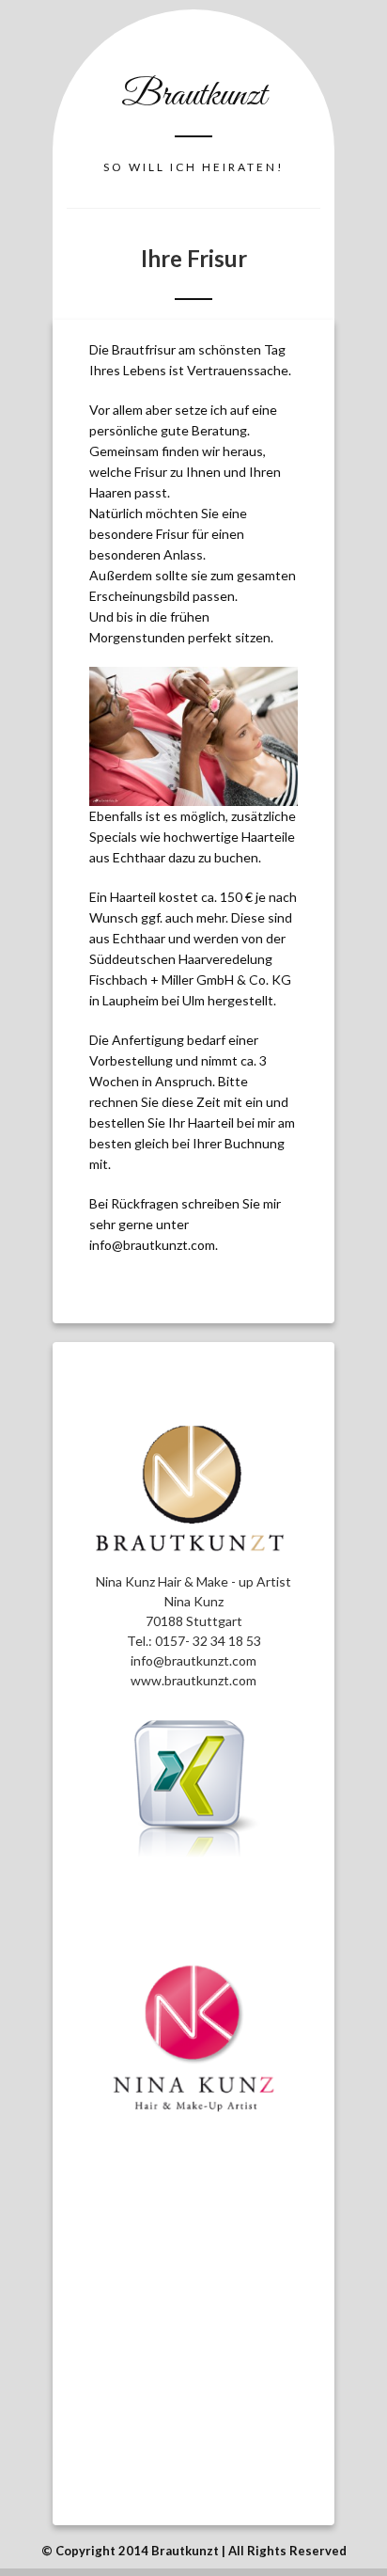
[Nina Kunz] (193, 2039)
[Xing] (193, 1854)
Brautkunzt (194, 96)
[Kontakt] (194, 1562)
